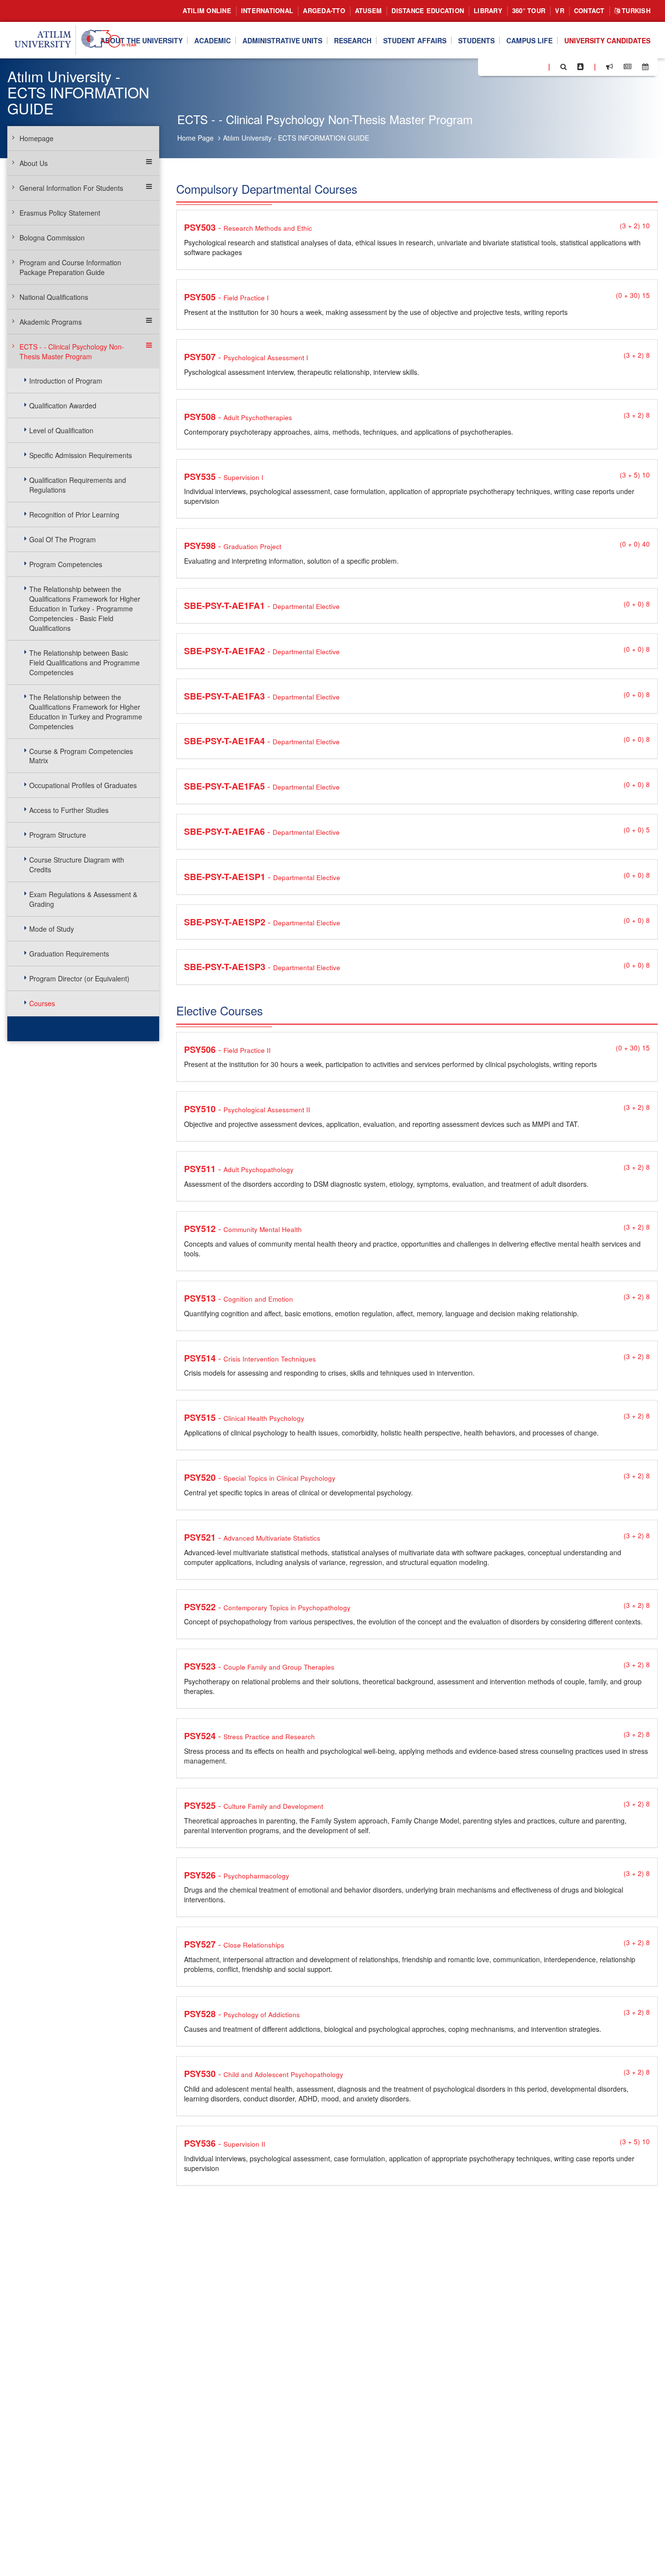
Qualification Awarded (63, 405)
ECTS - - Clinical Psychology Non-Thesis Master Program (72, 351)
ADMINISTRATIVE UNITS (282, 40)
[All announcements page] (610, 67)
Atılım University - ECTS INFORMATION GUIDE (296, 138)
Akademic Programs (51, 322)
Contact (589, 10)
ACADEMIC (212, 40)
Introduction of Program (66, 381)
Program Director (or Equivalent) (79, 978)
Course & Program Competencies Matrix (81, 756)
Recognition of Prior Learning (74, 515)
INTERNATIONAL (267, 10)
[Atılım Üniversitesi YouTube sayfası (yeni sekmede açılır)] (537, 66)
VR (560, 10)
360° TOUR (529, 10)
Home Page (195, 138)
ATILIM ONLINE (207, 10)
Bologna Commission (52, 238)
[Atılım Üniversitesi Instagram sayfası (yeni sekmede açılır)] (524, 66)
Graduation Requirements (69, 954)
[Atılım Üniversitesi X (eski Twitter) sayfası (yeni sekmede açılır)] (500, 67)
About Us (34, 163)
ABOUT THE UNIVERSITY (141, 40)
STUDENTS (476, 40)
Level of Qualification (61, 430)
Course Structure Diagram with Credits (77, 865)
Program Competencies (66, 564)
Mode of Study (52, 929)
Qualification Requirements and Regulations (78, 485)
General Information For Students (71, 188)
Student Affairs (415, 40)
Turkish (635, 10)
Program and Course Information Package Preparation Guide (70, 267)
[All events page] (645, 67)
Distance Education (428, 10)
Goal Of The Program (63, 539)
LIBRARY (488, 10)
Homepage (37, 138)
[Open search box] (563, 67)
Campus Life (529, 40)
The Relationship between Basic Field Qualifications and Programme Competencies (84, 662)
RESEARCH (353, 40)
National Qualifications (54, 297)
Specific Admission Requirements (81, 455)
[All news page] (628, 67)
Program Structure (58, 835)
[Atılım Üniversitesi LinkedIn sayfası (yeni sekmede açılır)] (512, 66)
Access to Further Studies (69, 810)
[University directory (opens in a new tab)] (581, 67)
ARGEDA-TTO (324, 10)
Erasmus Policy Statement (60, 213)
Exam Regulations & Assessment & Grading (83, 899)
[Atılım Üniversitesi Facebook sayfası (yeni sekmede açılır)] (488, 66)
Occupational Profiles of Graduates (83, 785)
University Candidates (607, 40)
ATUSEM (369, 10)
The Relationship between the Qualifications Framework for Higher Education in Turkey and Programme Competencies (86, 712)
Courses (42, 1003)
